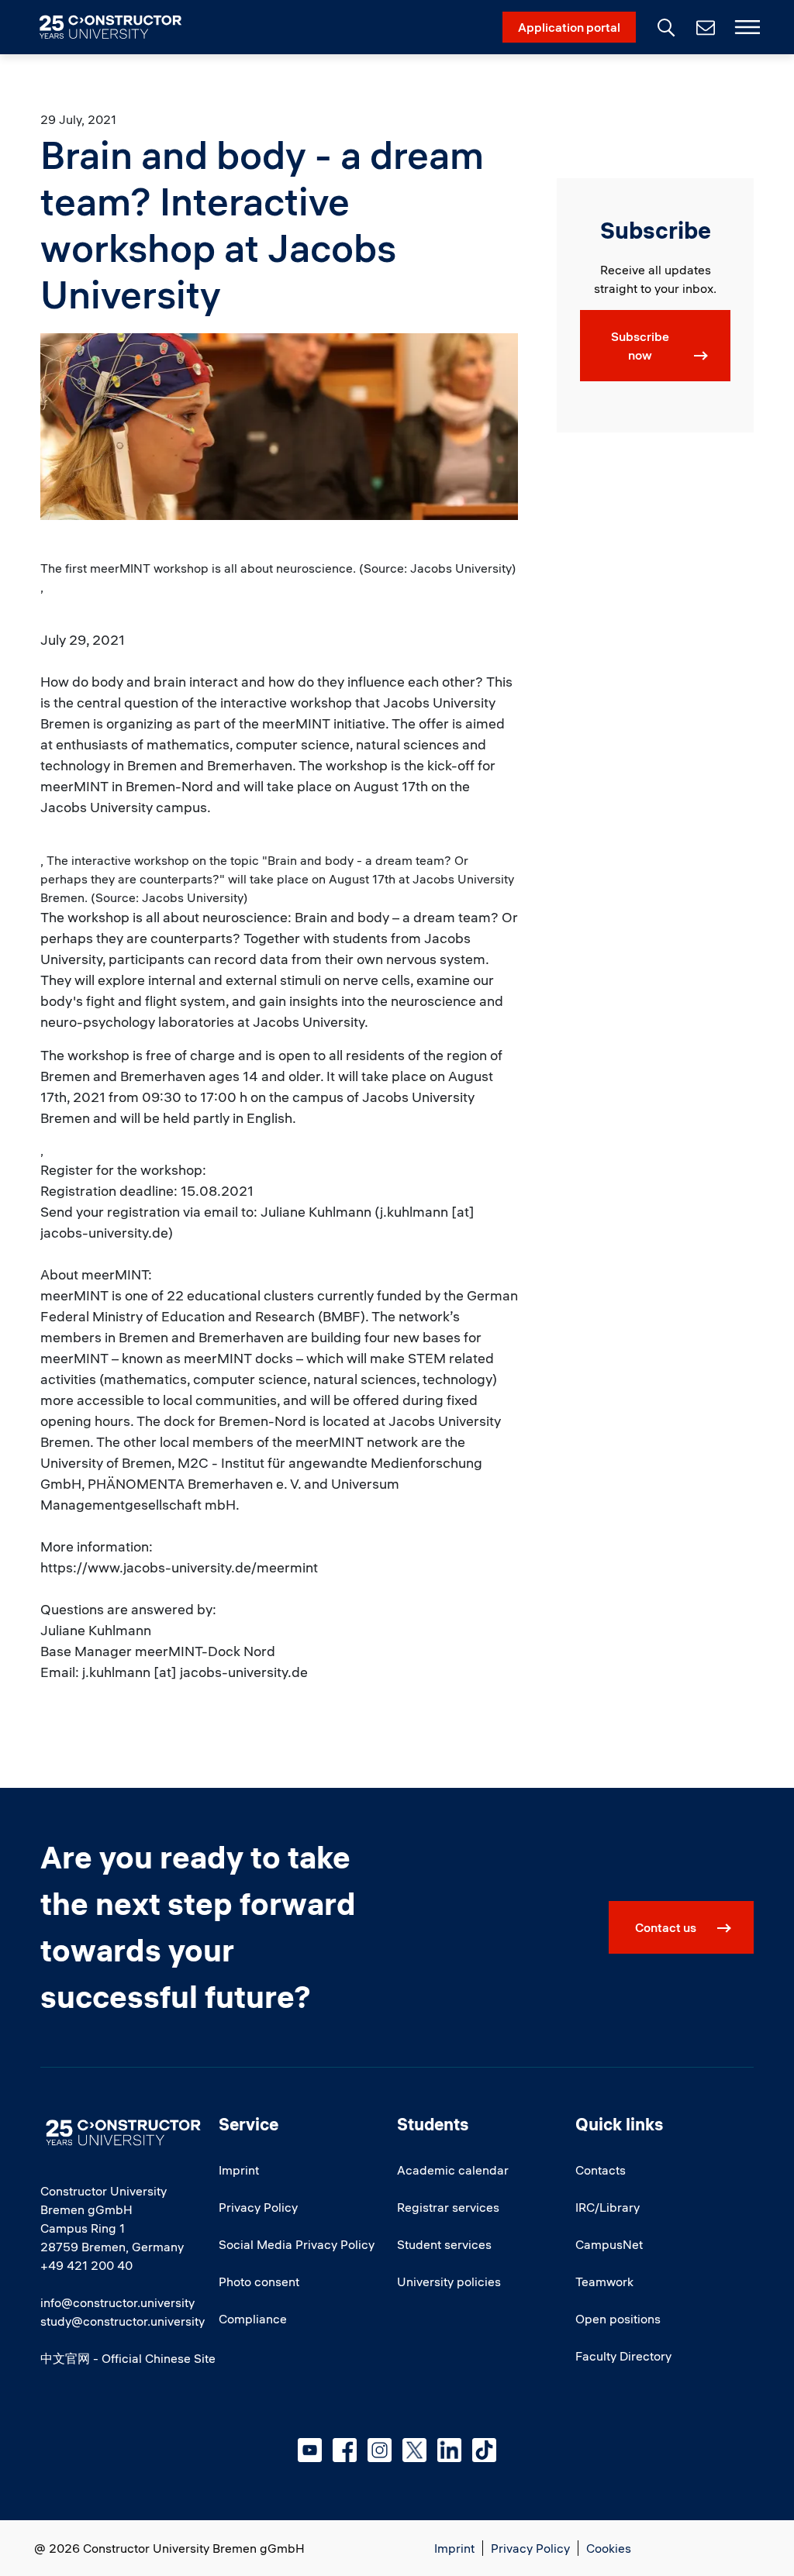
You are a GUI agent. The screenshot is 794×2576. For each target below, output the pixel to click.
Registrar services (448, 2207)
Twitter (414, 2450)
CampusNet (609, 2244)
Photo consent (259, 2282)
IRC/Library (608, 2207)
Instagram (380, 2450)
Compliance (253, 2319)
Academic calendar (453, 2170)
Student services (444, 2244)
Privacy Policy (258, 2207)
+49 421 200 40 (86, 2265)
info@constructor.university (117, 2302)
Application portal (569, 27)
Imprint (239, 2170)
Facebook (345, 2450)
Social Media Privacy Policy (297, 2244)
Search (665, 26)
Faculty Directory (623, 2356)
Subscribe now (640, 346)
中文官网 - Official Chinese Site (128, 2358)
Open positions (618, 2319)
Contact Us (704, 27)
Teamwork (604, 2282)
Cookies (609, 2548)
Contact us (666, 1927)
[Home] (120, 27)
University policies (449, 2282)
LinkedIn (449, 2450)
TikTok (484, 2450)
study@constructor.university (123, 2321)
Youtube (310, 2450)
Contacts (601, 2170)
